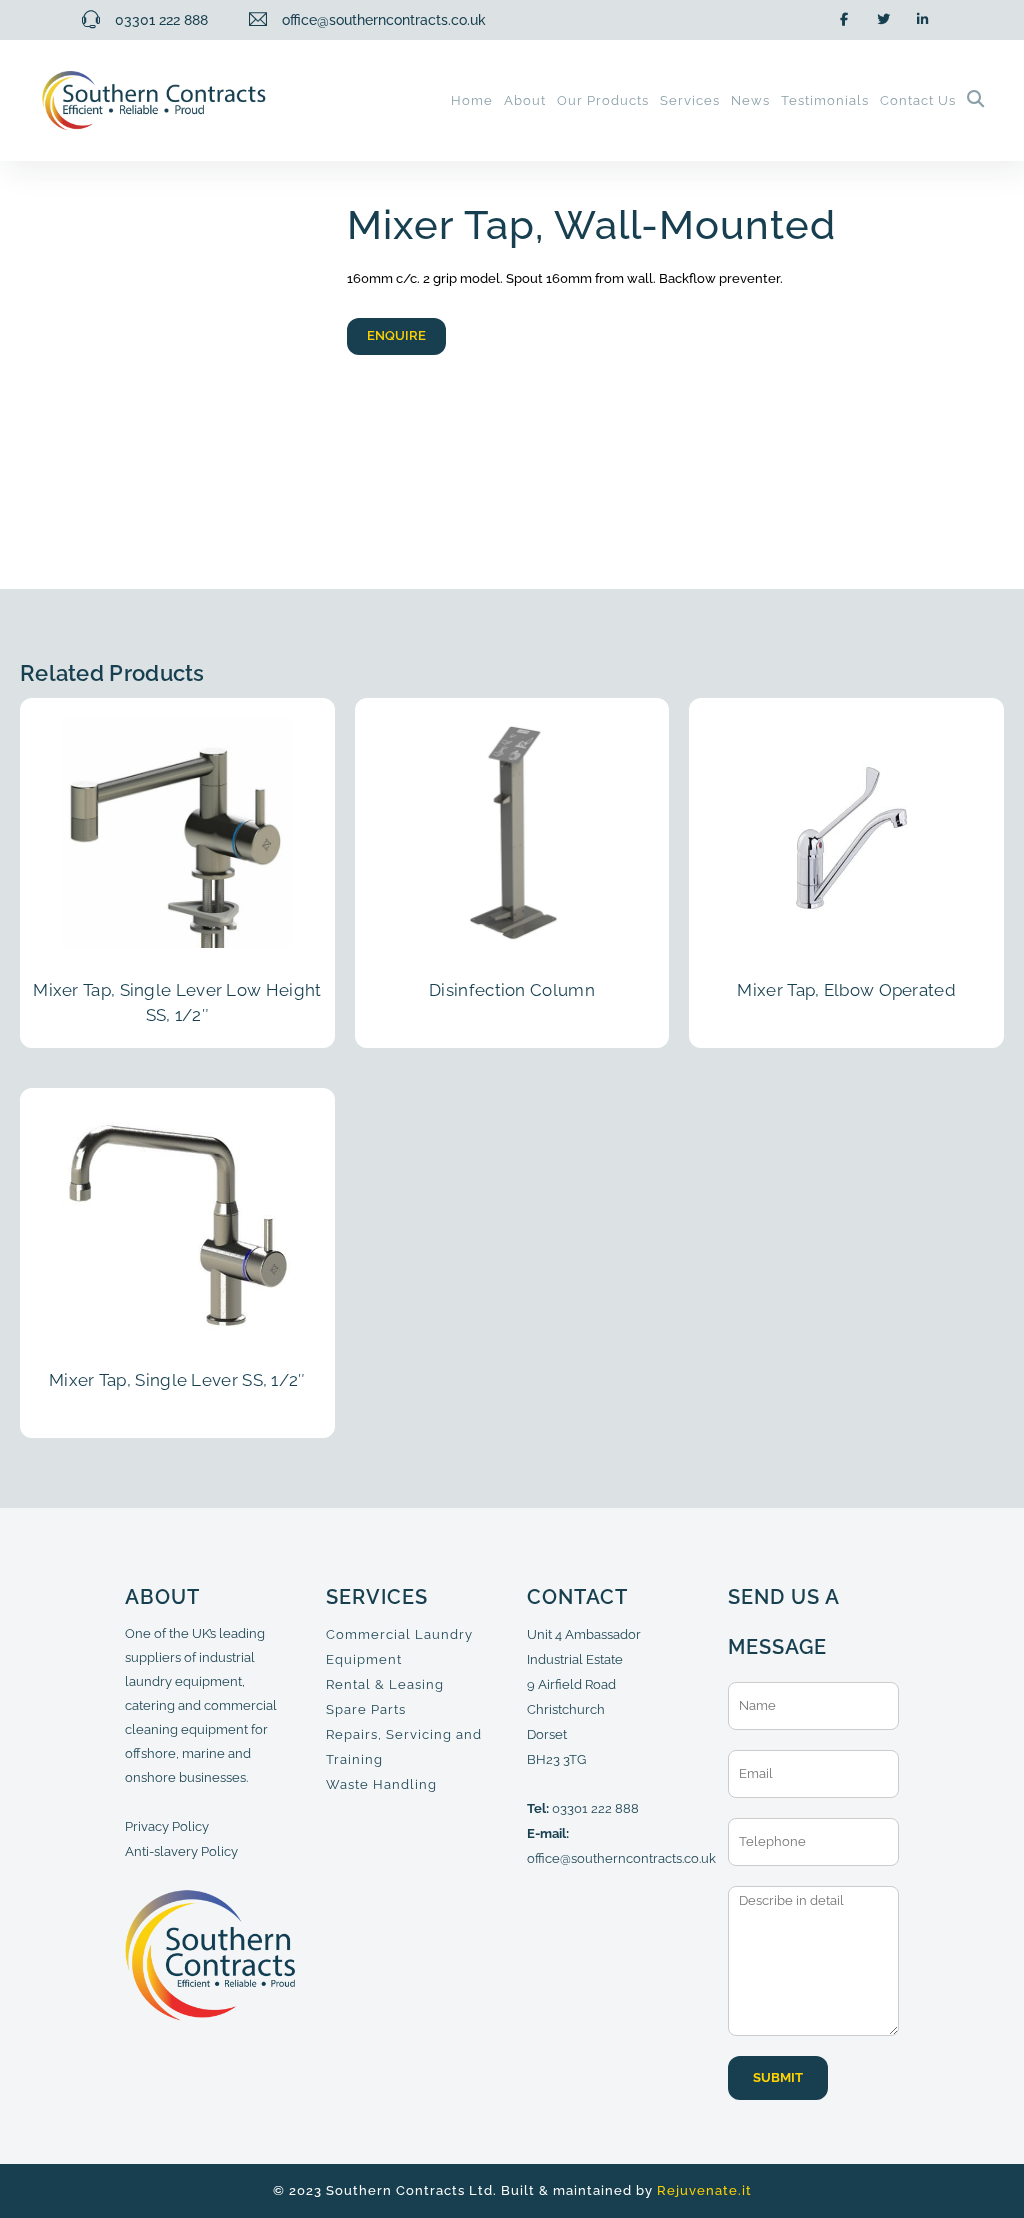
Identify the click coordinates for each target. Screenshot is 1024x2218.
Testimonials (825, 100)
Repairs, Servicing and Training (404, 1747)
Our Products (603, 100)
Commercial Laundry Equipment (399, 1647)
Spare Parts (366, 1709)
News (750, 100)
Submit (778, 2077)
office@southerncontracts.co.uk (621, 1858)
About (525, 100)
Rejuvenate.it (704, 2190)
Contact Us (918, 100)
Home (472, 100)
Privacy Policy (167, 1826)
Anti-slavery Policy (181, 1851)
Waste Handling (381, 1784)
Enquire (396, 335)
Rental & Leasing (385, 1684)
